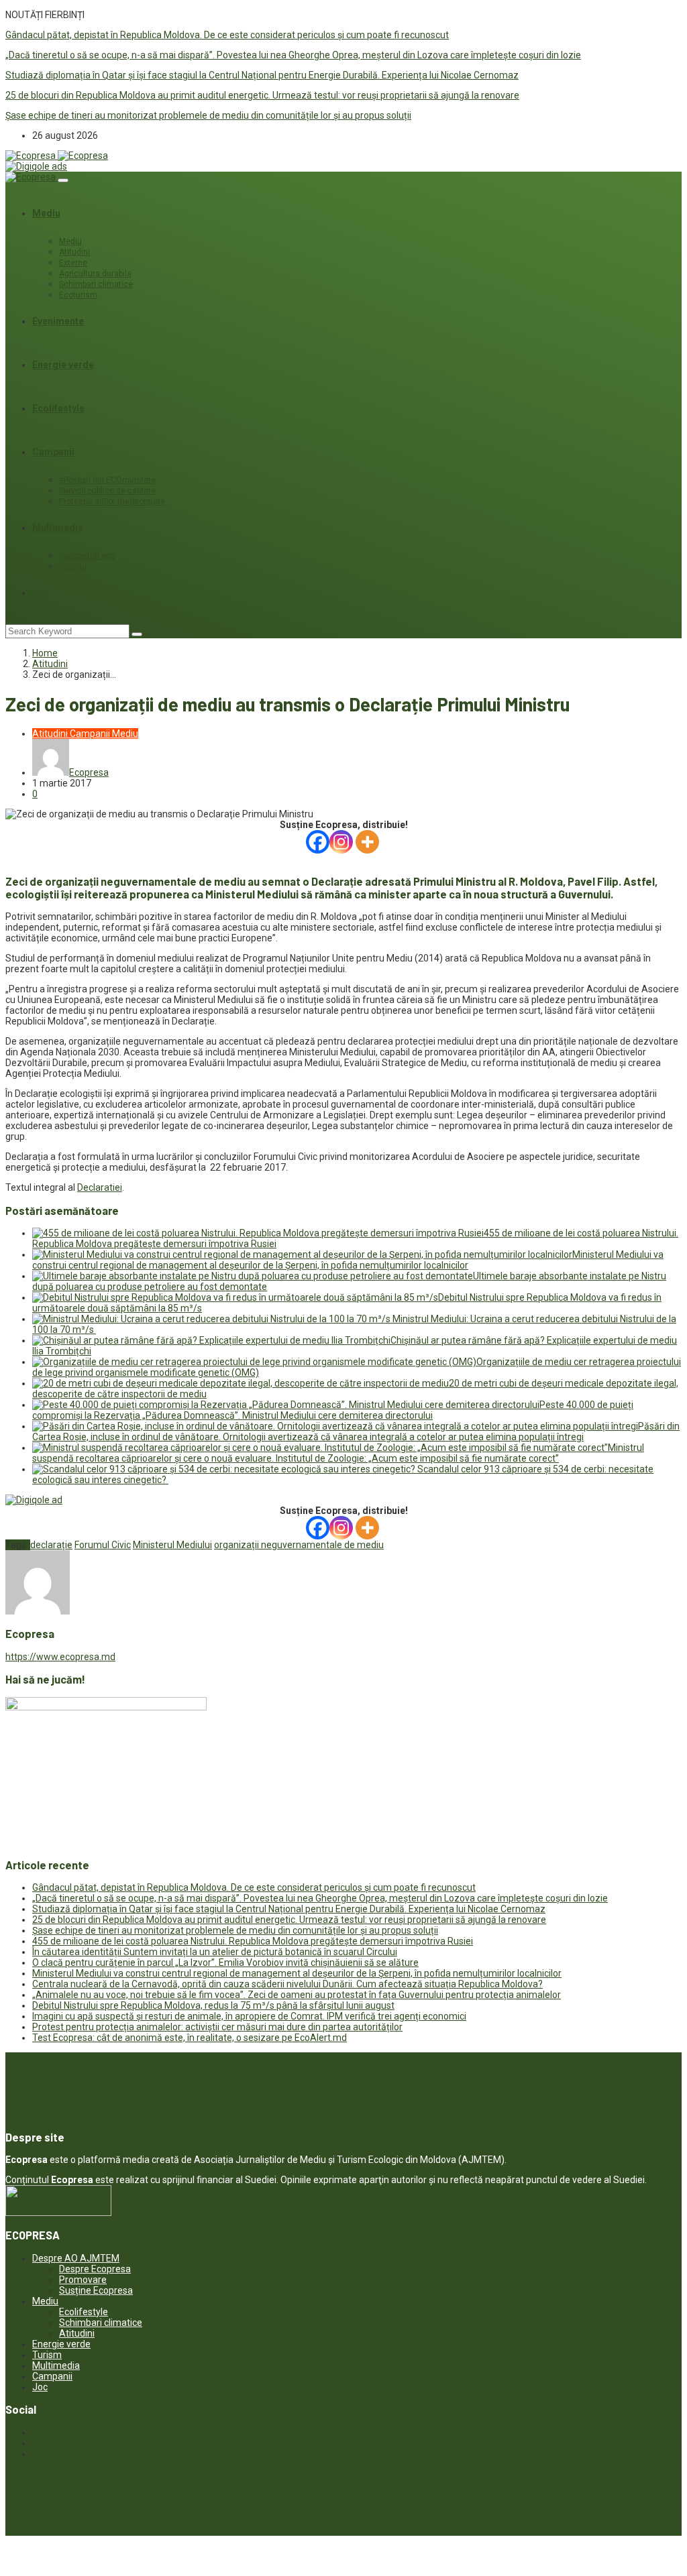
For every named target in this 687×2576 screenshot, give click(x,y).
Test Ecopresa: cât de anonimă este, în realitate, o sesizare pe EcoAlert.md (190, 2038)
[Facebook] (318, 842)
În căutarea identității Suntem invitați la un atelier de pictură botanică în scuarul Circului (215, 1952)
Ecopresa (89, 772)
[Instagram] (341, 842)
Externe (73, 263)
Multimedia (58, 528)
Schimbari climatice (96, 284)
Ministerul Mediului (172, 1545)
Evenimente (58, 321)
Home (45, 653)
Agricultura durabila (95, 274)
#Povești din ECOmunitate (107, 480)
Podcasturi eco (87, 556)
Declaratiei (100, 1187)
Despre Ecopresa (95, 2269)
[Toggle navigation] (63, 180)
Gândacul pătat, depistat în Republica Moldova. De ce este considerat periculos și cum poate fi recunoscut (227, 35)
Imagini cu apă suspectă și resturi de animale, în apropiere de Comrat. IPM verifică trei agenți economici (249, 2016)
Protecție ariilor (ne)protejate (112, 502)
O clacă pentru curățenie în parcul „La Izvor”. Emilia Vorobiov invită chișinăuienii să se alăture (225, 1963)
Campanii (53, 452)
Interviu (73, 567)
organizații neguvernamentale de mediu (299, 1545)
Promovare (83, 2280)
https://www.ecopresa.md (60, 1657)
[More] (367, 842)
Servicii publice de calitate (107, 491)
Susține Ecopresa (96, 2290)
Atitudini (74, 252)
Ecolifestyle (58, 408)
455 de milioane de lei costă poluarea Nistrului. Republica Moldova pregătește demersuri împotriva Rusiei (253, 1941)
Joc (41, 593)
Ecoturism (78, 295)
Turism (47, 2355)
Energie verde (63, 365)
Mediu (46, 213)
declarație (51, 1545)
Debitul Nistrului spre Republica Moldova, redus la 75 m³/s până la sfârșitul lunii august (213, 2005)
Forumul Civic (103, 1545)
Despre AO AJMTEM (76, 2258)
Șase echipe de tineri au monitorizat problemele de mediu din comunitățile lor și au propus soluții (208, 115)
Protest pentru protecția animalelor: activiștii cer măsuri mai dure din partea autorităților (217, 2027)
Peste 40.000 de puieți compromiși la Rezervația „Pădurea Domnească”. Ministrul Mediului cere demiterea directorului (333, 1410)
